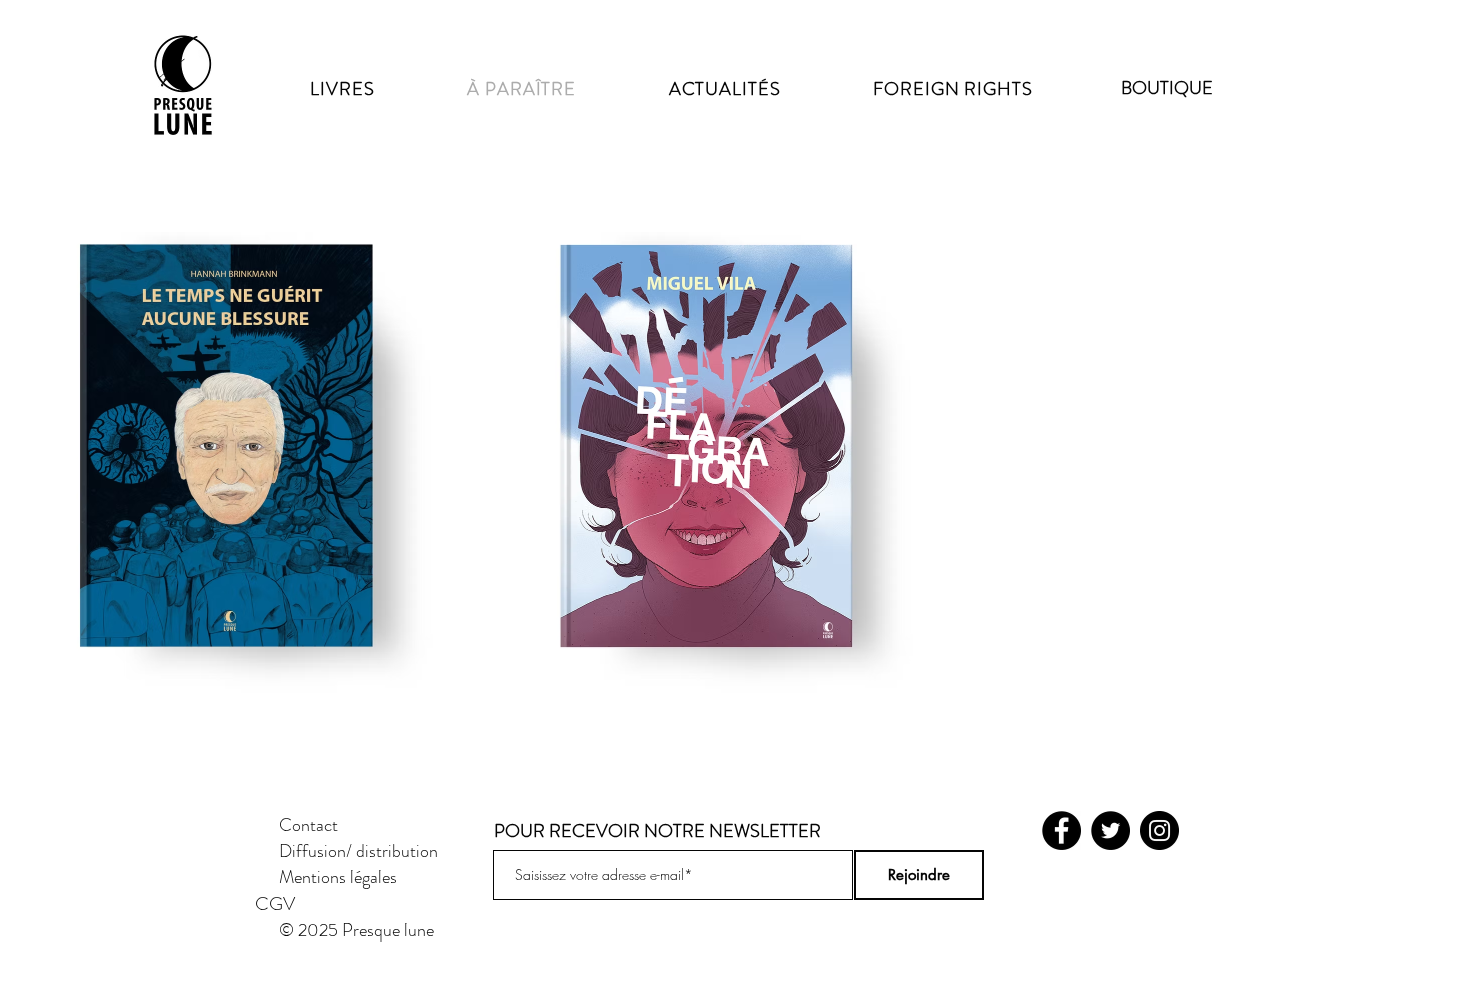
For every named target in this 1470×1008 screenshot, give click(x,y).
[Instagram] (1159, 830)
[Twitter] (1110, 830)
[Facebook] (1061, 830)
